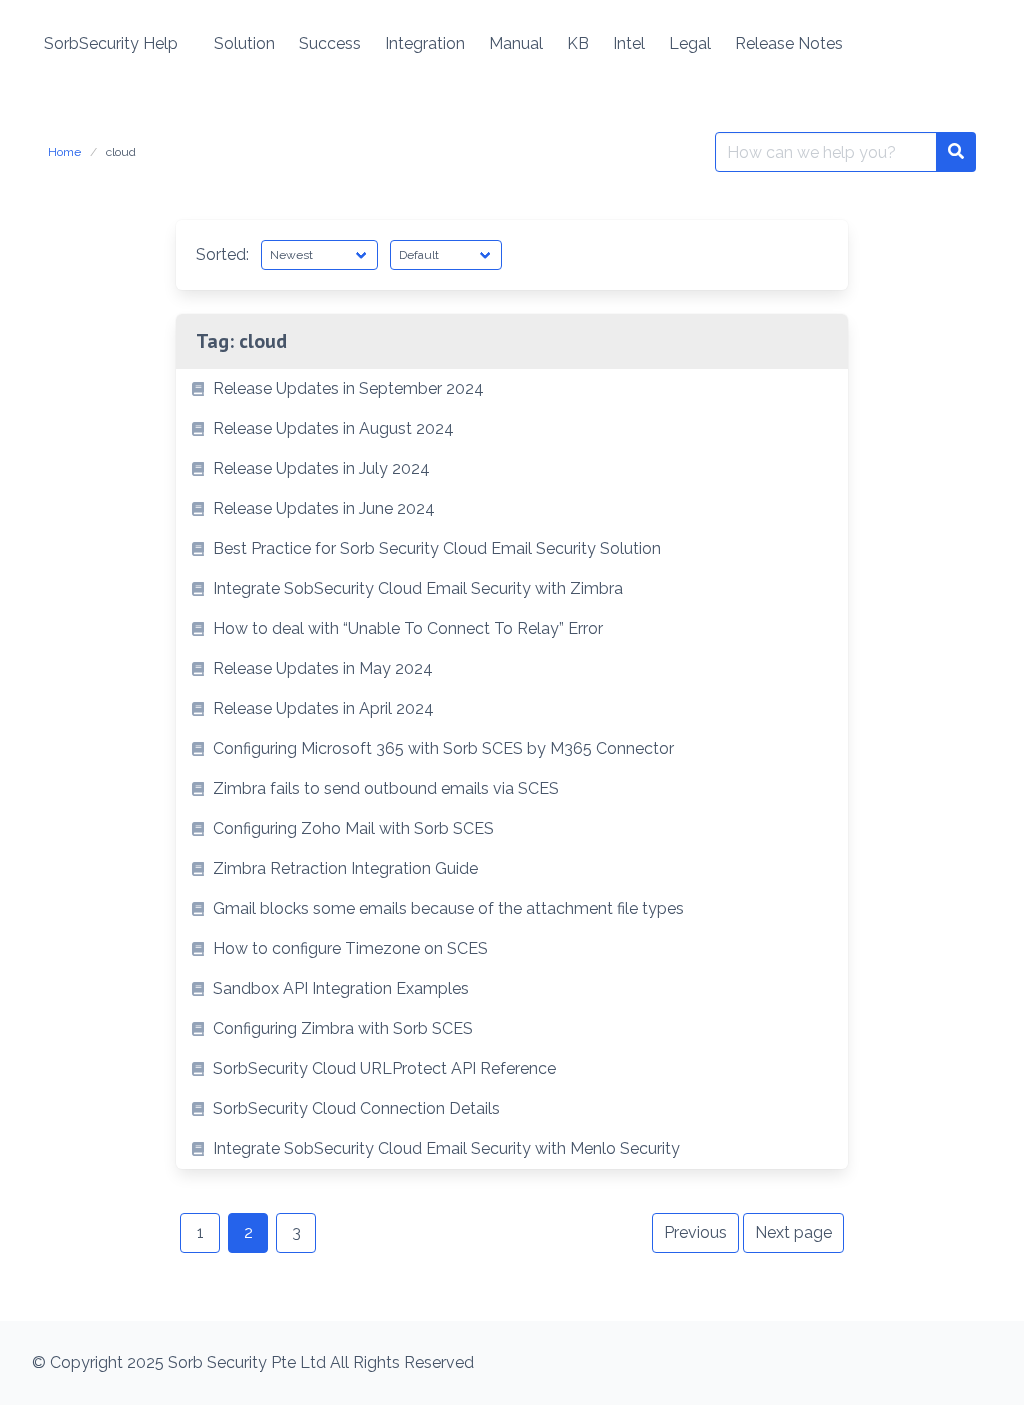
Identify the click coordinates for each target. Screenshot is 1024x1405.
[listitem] (512, 389)
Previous (695, 1232)
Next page (793, 1232)
